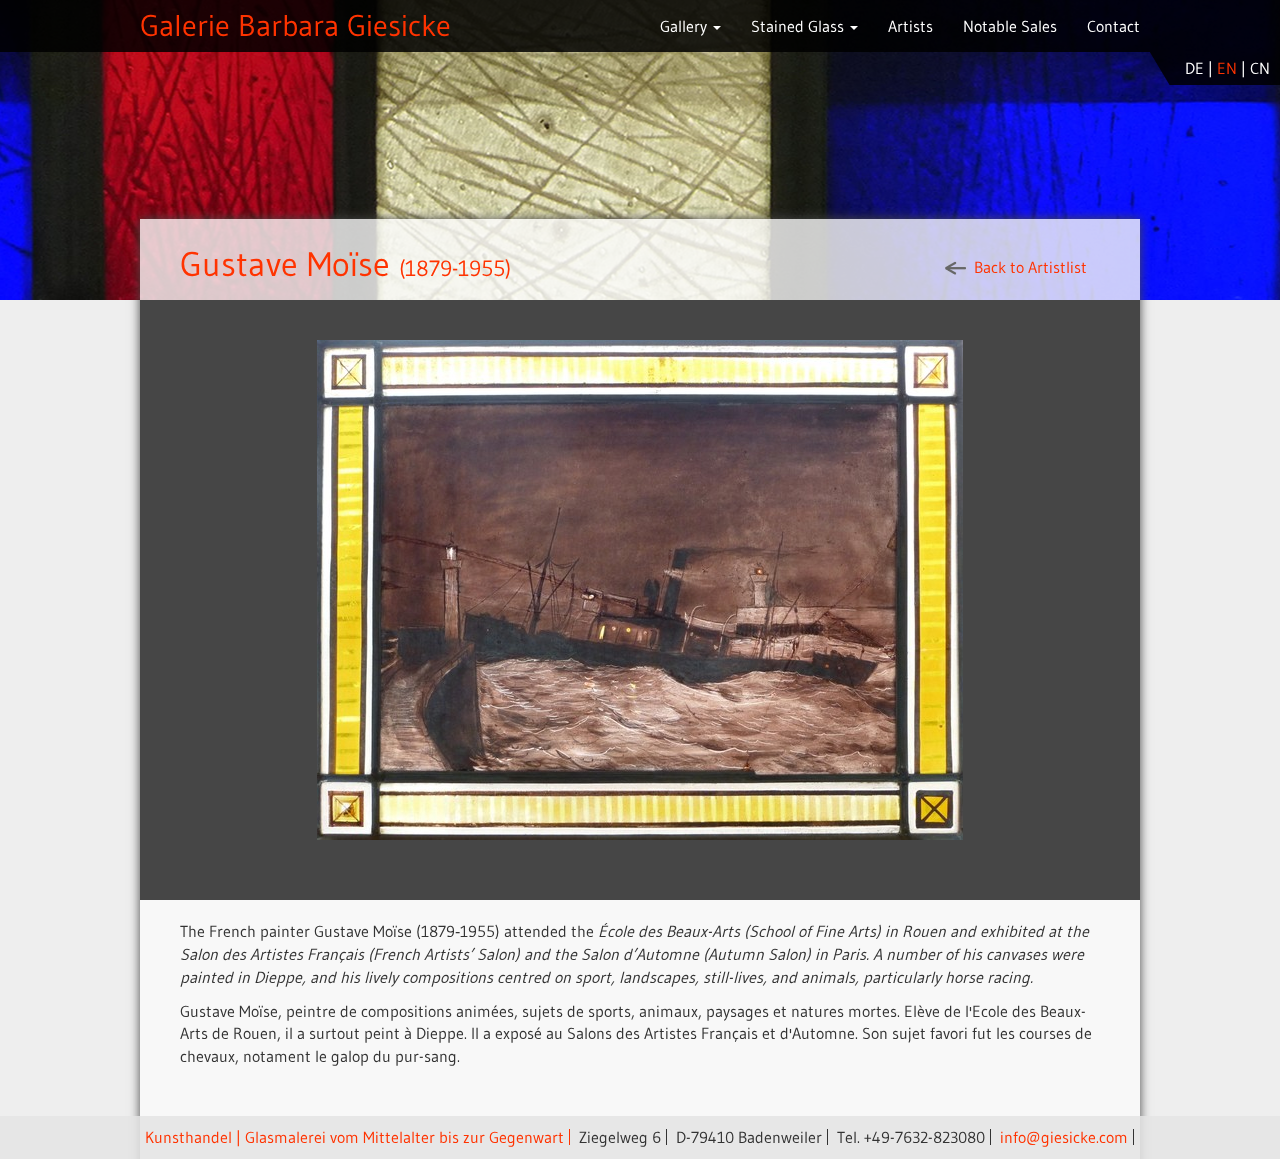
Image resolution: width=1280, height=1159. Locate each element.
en (1227, 68)
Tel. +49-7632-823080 (911, 1137)
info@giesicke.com (1064, 1137)
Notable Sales (1010, 26)
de (1194, 68)
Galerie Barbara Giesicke (295, 25)
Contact (1113, 26)
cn (1260, 68)
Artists (910, 26)
